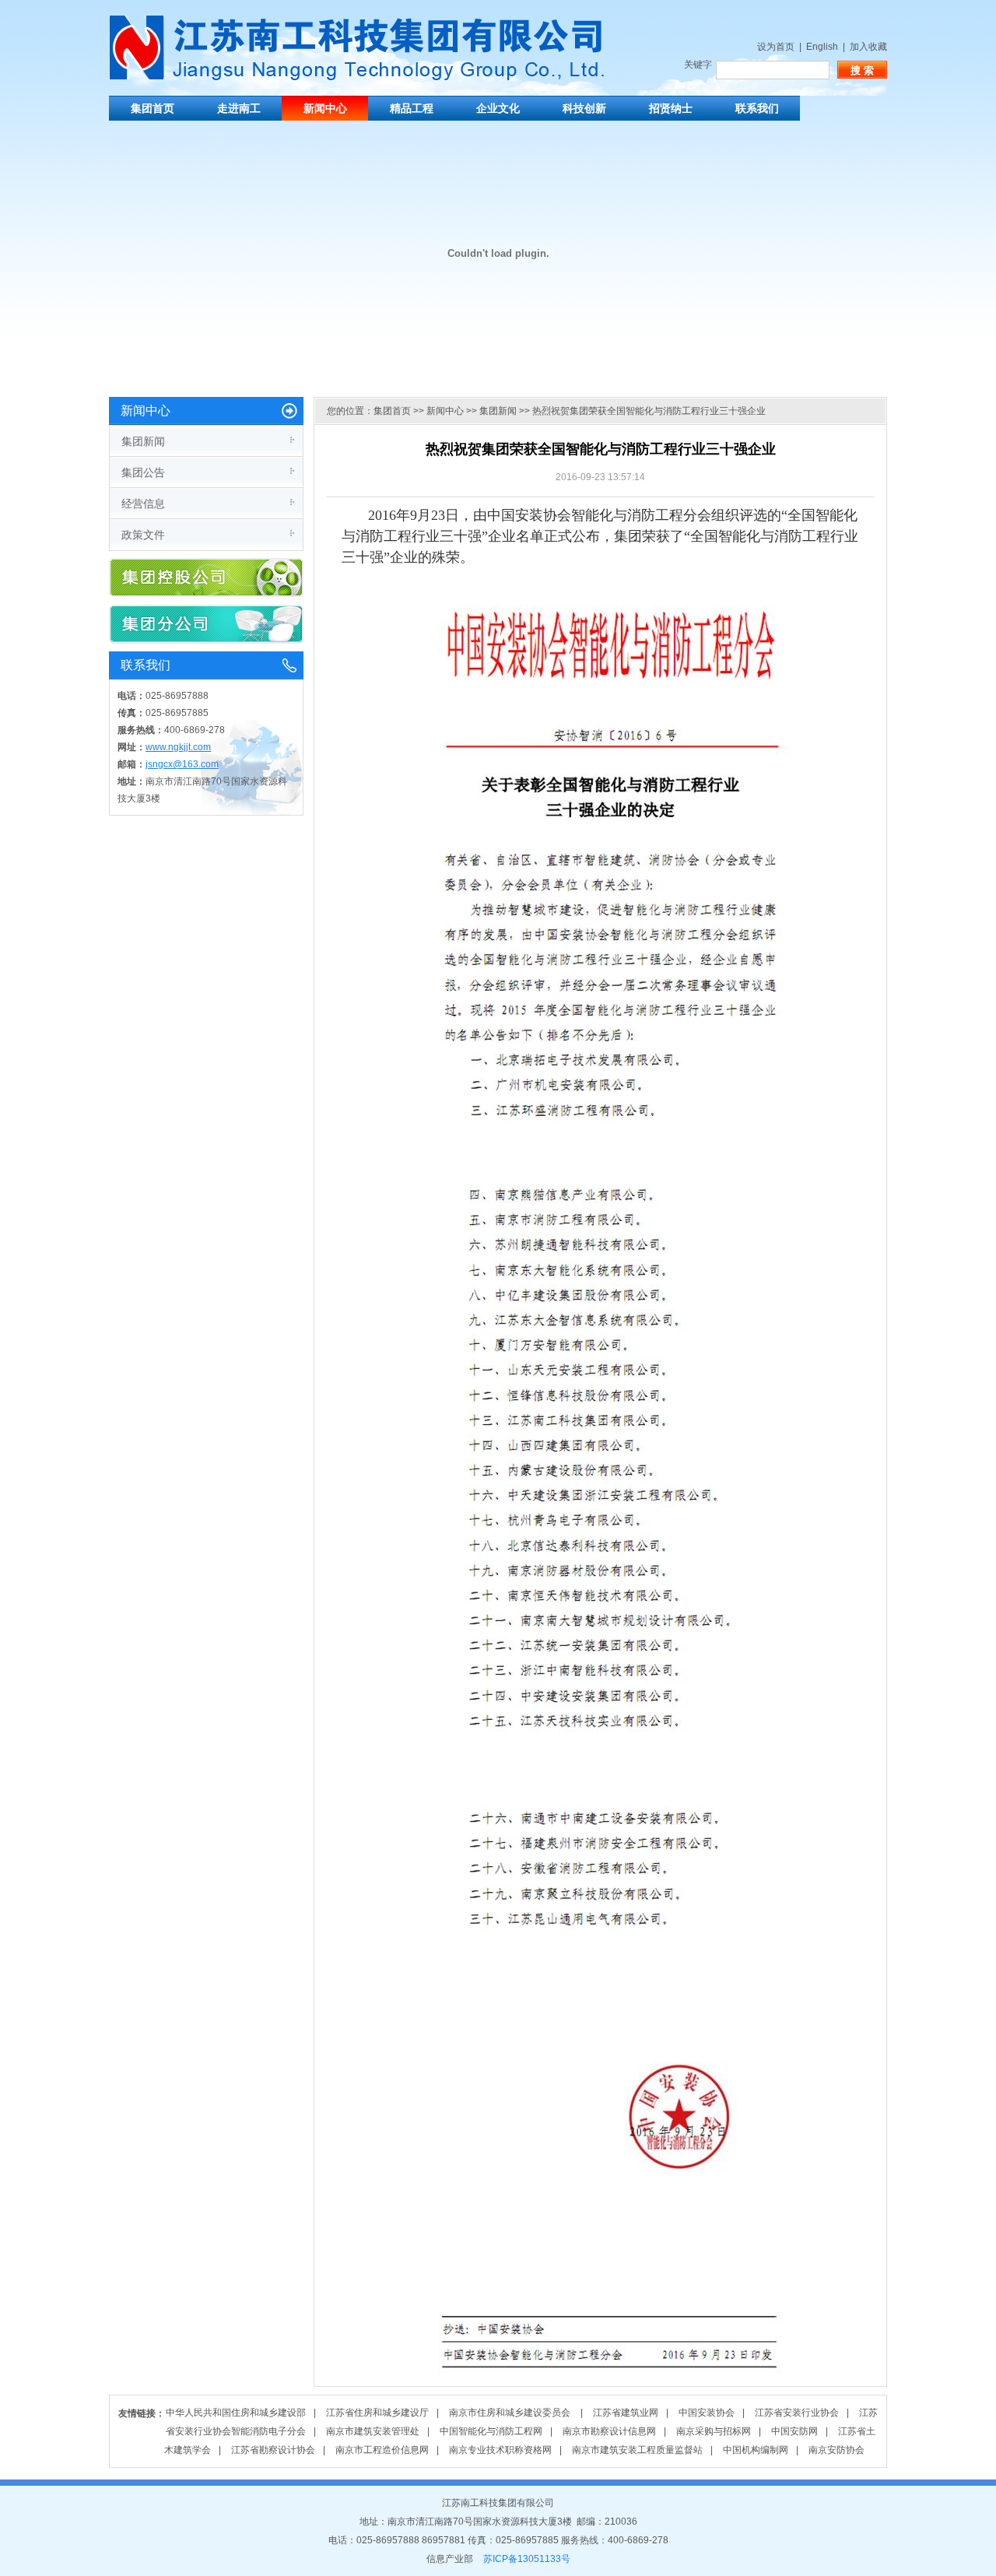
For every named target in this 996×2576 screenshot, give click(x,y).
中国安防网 (794, 2431)
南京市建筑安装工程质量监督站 (637, 2450)
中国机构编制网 (756, 2450)
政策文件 (143, 535)
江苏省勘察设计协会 (273, 2450)
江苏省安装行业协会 (797, 2413)
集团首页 (153, 108)
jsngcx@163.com (182, 764)
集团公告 (143, 472)
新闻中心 (325, 108)
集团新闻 (143, 441)
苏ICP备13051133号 (527, 2559)
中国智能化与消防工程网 (491, 2431)
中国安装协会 (707, 2413)
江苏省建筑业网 (626, 2413)
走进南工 (239, 108)
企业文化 (498, 108)
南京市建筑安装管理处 (373, 2431)
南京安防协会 (836, 2450)
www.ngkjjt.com (178, 747)
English (822, 47)
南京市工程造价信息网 (382, 2450)
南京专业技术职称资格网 (500, 2450)
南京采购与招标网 (714, 2431)
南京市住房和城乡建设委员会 (511, 2413)
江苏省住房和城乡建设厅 (377, 2413)
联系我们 (757, 108)
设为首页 (776, 47)
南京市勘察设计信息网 (609, 2431)
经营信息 (143, 504)
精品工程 (412, 108)
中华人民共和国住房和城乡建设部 (236, 2413)
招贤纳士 (671, 108)
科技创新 (584, 108)
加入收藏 (868, 47)
